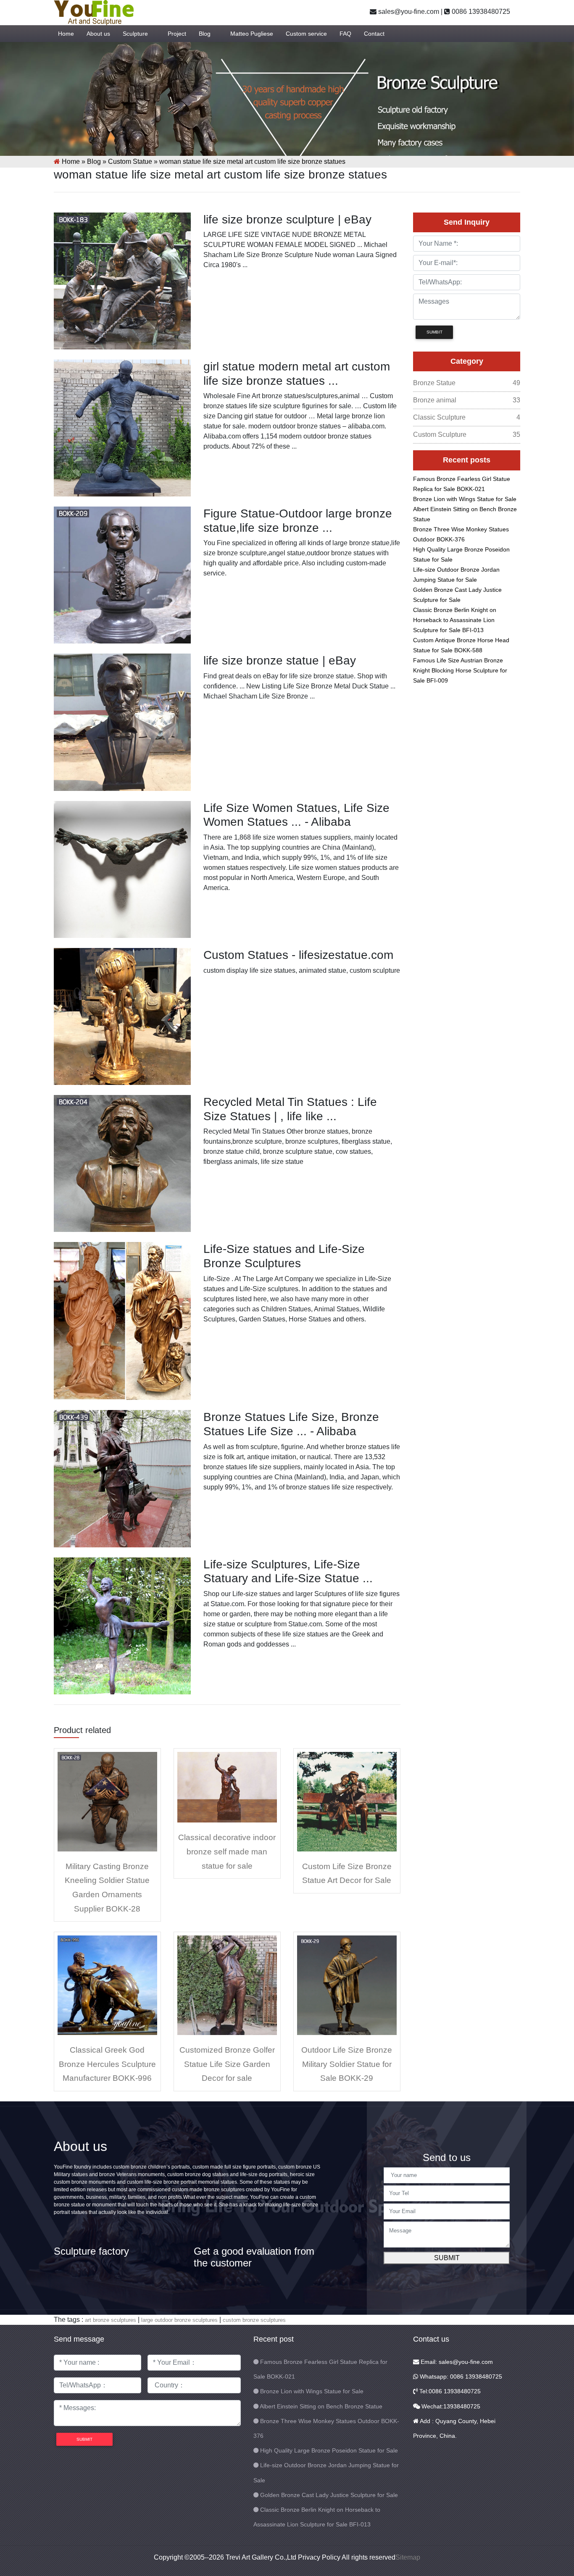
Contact (374, 34)
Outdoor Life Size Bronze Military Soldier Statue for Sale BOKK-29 (347, 2064)
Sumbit (434, 332)
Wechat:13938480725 (450, 2406)
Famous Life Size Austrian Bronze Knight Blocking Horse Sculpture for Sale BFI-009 (460, 670)
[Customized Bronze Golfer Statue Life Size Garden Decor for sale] (227, 1985)
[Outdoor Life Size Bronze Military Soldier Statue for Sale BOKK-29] (347, 1985)
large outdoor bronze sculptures (179, 2320)
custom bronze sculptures (254, 2320)
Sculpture (135, 34)
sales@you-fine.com (408, 12)
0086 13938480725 (480, 12)
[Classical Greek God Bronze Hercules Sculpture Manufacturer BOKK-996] (107, 1985)
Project (177, 34)
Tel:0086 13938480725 (449, 2391)
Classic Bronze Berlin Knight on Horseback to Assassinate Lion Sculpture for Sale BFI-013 (455, 620)
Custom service (306, 34)
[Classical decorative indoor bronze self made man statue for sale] (227, 1787)
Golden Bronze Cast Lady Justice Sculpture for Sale (329, 2495)
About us (98, 34)
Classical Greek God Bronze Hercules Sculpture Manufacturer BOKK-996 (107, 2064)
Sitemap (408, 2557)
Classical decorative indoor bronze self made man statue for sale (227, 1851)
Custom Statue (130, 161)
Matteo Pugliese (252, 34)
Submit (447, 2258)
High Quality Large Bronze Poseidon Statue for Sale (329, 2450)
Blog (205, 34)
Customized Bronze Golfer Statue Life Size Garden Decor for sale (227, 2064)
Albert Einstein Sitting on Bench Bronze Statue (321, 2406)
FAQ (345, 34)
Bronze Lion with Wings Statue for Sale (465, 499)
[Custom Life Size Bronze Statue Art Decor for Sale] (347, 1801)
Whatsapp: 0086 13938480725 (460, 2376)
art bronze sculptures (111, 2320)
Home (66, 34)
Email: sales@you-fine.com (456, 2362)
